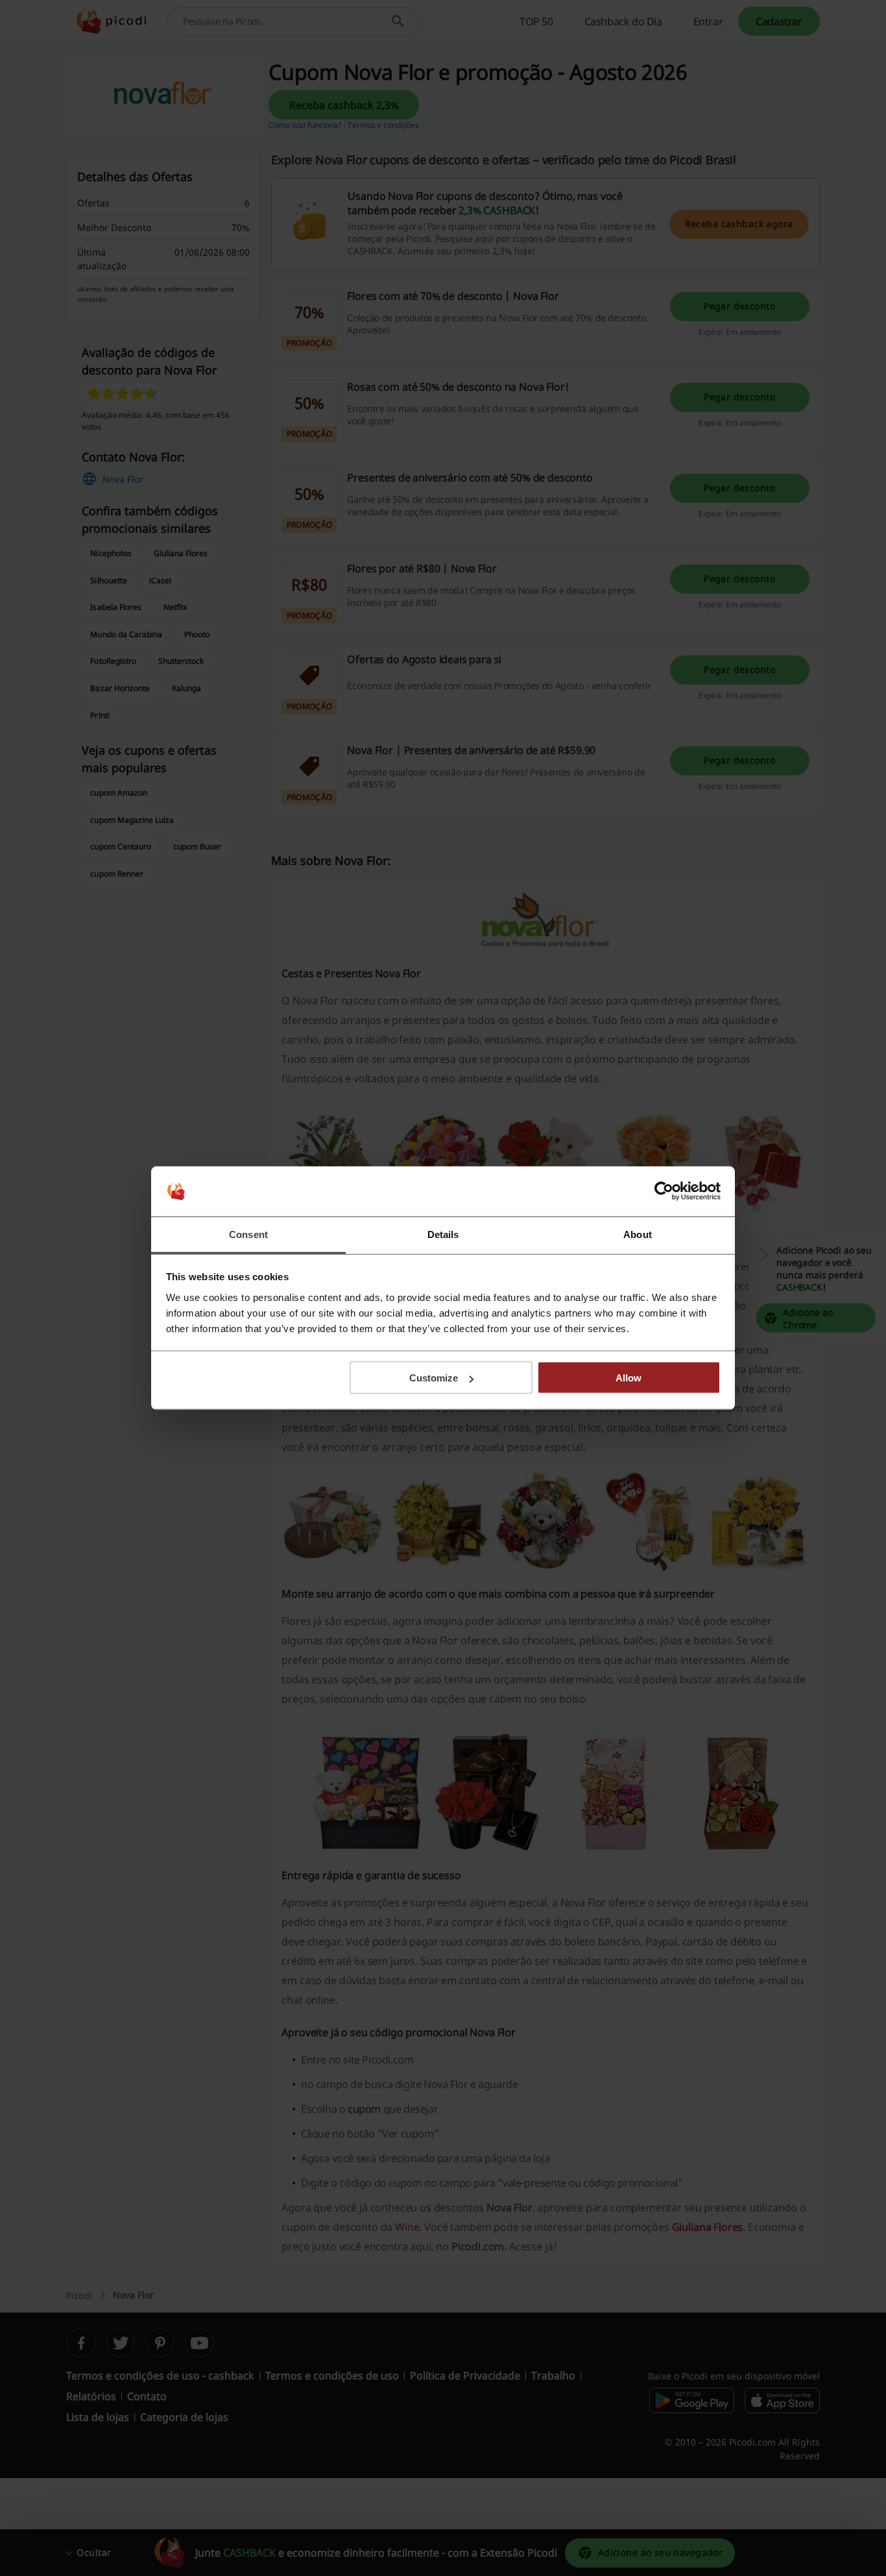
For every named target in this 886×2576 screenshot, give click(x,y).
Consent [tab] (248, 1234)
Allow (629, 1378)
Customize (434, 1378)
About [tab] (638, 1234)
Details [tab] (443, 1234)
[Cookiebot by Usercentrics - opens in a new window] (664, 1191)
